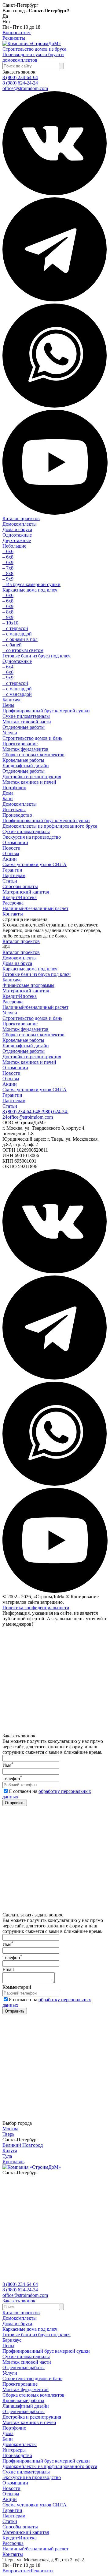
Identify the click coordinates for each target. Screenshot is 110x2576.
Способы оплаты (20, 886)
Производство (17, 815)
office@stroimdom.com (25, 88)
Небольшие (14, 546)
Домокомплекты (20, 524)
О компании (15, 842)
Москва (10, 2129)
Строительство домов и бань (32, 738)
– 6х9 (8, 562)
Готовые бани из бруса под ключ (37, 656)
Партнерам (14, 875)
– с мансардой (17, 634)
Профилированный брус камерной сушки (46, 711)
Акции (10, 859)
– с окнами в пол (20, 639)
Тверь (8, 2134)
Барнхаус (12, 700)
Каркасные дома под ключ (30, 590)
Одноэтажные (17, 535)
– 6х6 (8, 551)
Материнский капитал (26, 892)
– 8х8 (8, 573)
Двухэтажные (17, 540)
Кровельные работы (23, 760)
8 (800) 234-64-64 (20, 77)
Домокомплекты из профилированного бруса (50, 826)
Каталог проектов (21, 518)
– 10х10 (10, 623)
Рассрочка (13, 903)
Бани (8, 799)
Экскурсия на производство (32, 837)
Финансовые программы (28, 985)
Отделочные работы (24, 727)
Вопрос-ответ (17, 32)
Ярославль (13, 2162)
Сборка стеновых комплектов (33, 755)
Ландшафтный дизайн (26, 766)
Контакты (13, 914)
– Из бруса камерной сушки (31, 584)
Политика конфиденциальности (36, 1608)
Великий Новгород (23, 2145)
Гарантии (12, 870)
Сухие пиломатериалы (26, 716)
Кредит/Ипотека (20, 897)
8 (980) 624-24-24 (20, 83)
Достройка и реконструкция (32, 777)
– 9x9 (8, 678)
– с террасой (15, 628)
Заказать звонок (19, 72)
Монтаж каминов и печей (29, 782)
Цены (8, 705)
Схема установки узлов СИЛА (35, 864)
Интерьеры (14, 809)
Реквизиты (14, 38)
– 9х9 (8, 579)
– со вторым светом (23, 650)
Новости (11, 848)
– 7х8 (8, 568)
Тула (7, 2156)
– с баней (12, 645)
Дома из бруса (17, 529)
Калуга (10, 2151)
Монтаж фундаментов (26, 749)
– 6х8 (8, 557)
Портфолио (14, 788)
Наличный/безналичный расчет (35, 908)
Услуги (10, 733)
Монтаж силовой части (27, 722)
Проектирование (20, 744)
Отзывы (11, 853)
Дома (8, 793)
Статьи (10, 881)
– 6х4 (8, 667)
